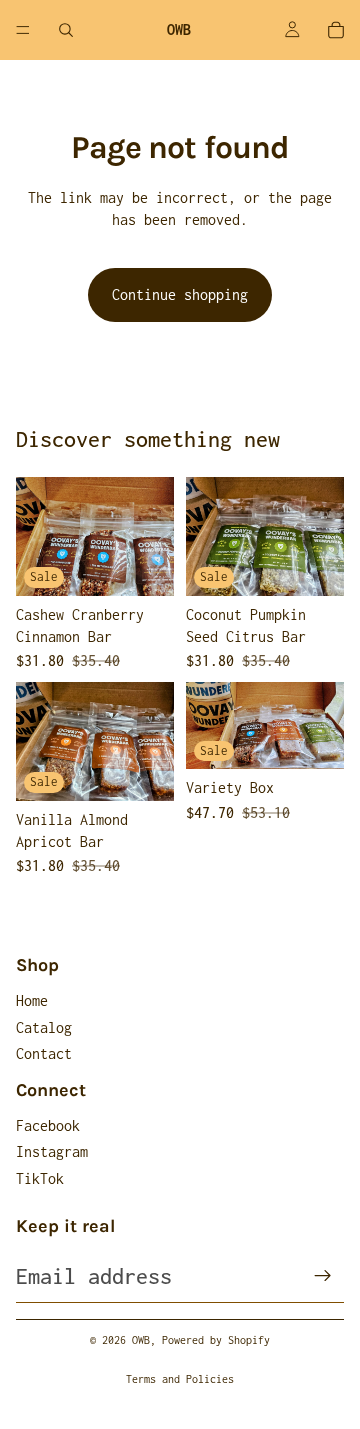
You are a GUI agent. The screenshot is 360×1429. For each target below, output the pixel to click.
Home (32, 1000)
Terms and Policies (180, 1379)
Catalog (44, 1027)
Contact (44, 1053)
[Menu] (23, 30)
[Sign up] (323, 1276)
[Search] (66, 30)
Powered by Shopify (216, 1340)
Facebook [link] (48, 1125)
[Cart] (336, 30)
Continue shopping (180, 294)
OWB (141, 1340)
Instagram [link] (52, 1151)
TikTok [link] (40, 1178)
